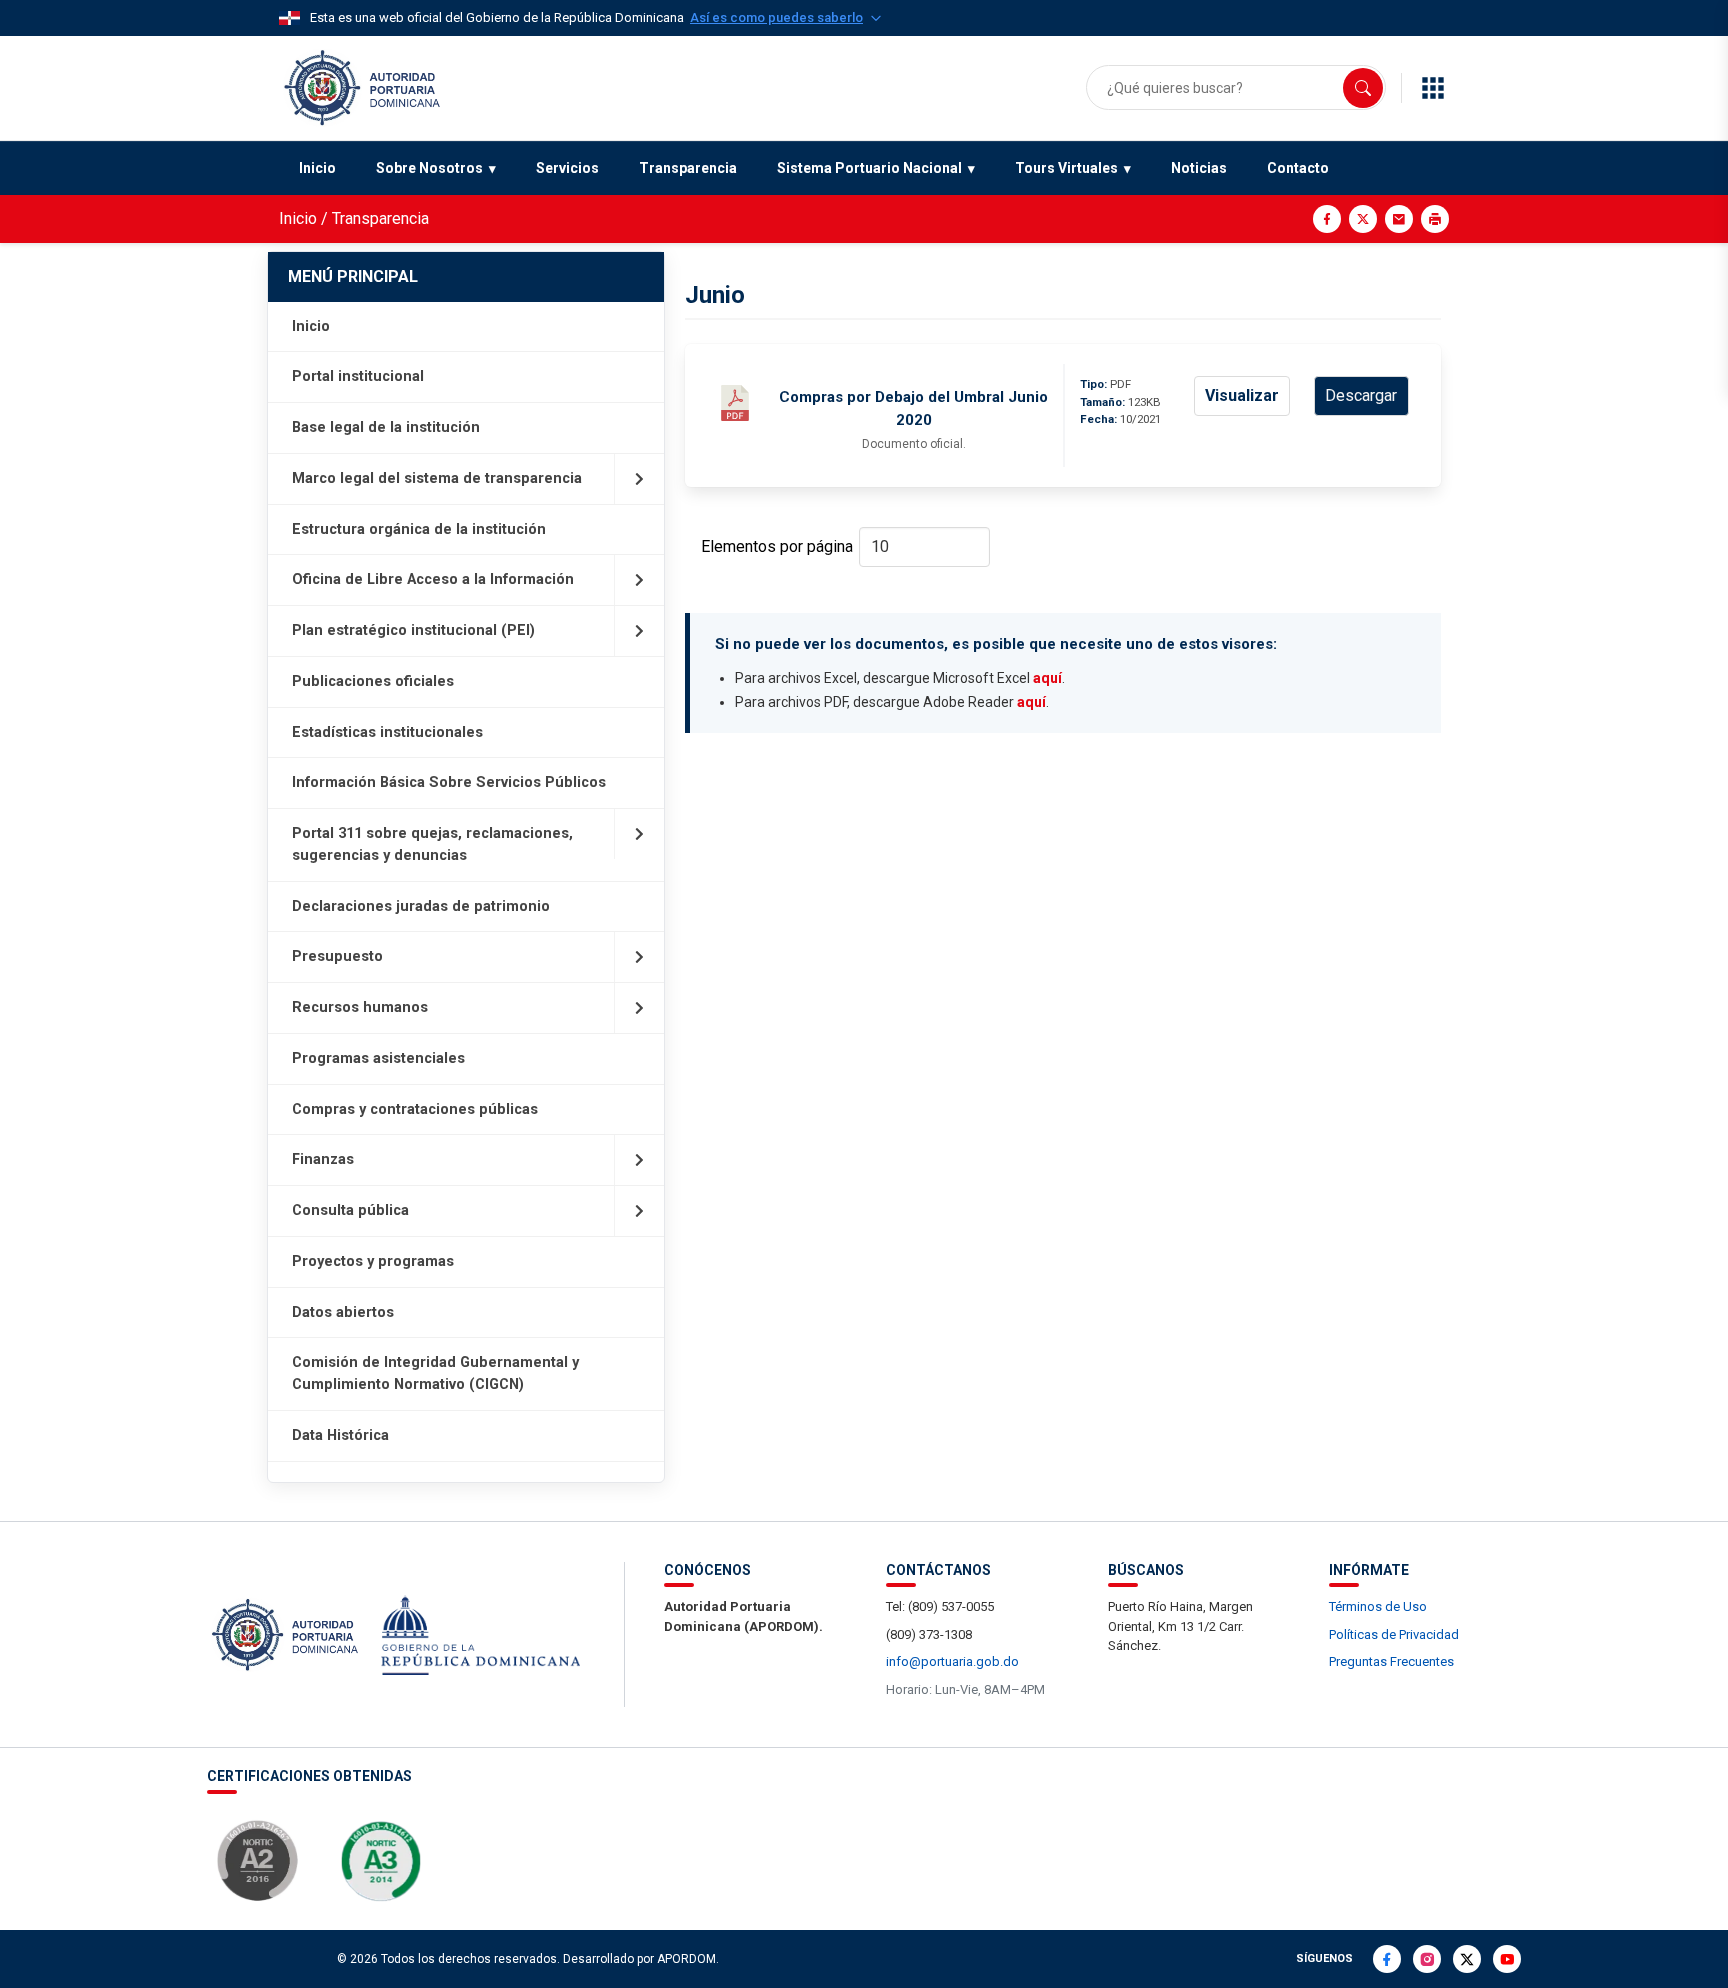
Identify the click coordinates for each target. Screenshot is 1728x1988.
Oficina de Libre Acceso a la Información (433, 579)
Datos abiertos (343, 1312)
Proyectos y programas (373, 1261)
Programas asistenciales (378, 1058)
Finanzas (323, 1159)
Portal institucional (358, 376)
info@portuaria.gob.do (952, 1661)
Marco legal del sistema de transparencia (437, 478)
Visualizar (1242, 395)
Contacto (1298, 168)
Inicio (317, 168)
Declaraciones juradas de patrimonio (421, 906)
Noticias (1199, 168)
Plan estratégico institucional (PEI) (413, 630)
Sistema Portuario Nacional (869, 168)
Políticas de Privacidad (1394, 1634)
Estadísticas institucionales (387, 732)
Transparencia (688, 168)
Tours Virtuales (1066, 168)
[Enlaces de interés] (1433, 88)
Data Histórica (340, 1435)
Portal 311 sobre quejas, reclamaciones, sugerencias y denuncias (432, 844)
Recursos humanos (360, 1007)
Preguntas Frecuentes (1391, 1661)
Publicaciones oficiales (373, 681)
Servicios (567, 168)
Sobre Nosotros (429, 168)
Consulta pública (350, 1210)
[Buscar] (1363, 88)
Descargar (1361, 395)
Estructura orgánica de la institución (419, 529)
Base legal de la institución (386, 427)
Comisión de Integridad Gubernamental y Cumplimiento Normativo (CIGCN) (435, 1373)
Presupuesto (337, 956)
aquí (1047, 678)
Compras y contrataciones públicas (415, 1109)
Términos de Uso (1378, 1606)
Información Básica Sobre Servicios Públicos (449, 782)
